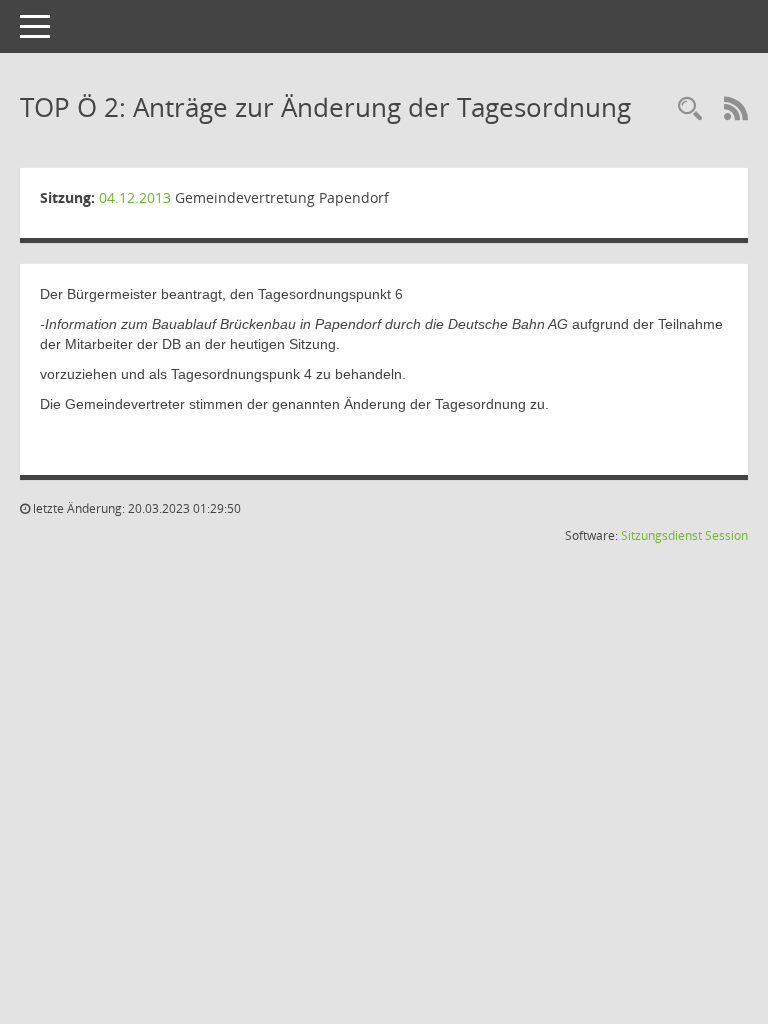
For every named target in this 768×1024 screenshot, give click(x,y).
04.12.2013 (135, 197)
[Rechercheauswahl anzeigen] (690, 110)
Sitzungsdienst (661, 535)
